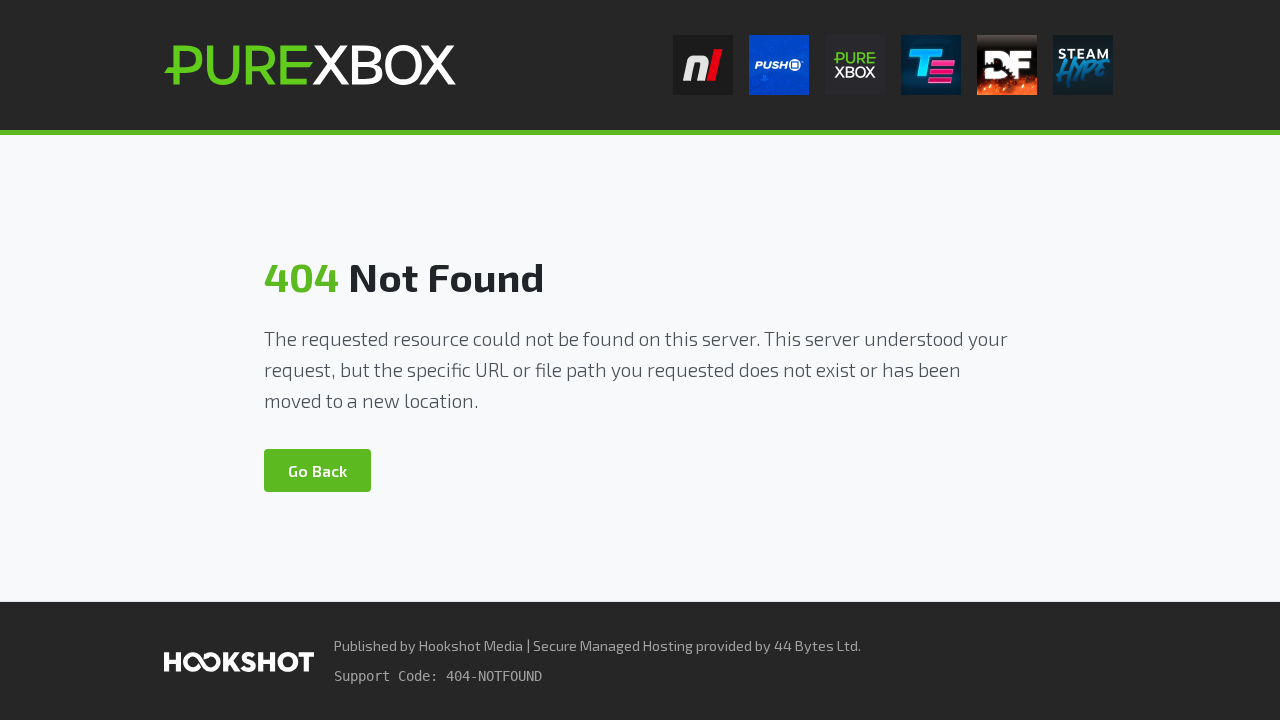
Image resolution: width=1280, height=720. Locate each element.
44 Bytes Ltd (816, 645)
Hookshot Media (471, 645)
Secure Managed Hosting (613, 645)
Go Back (317, 470)
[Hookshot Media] (239, 660)
